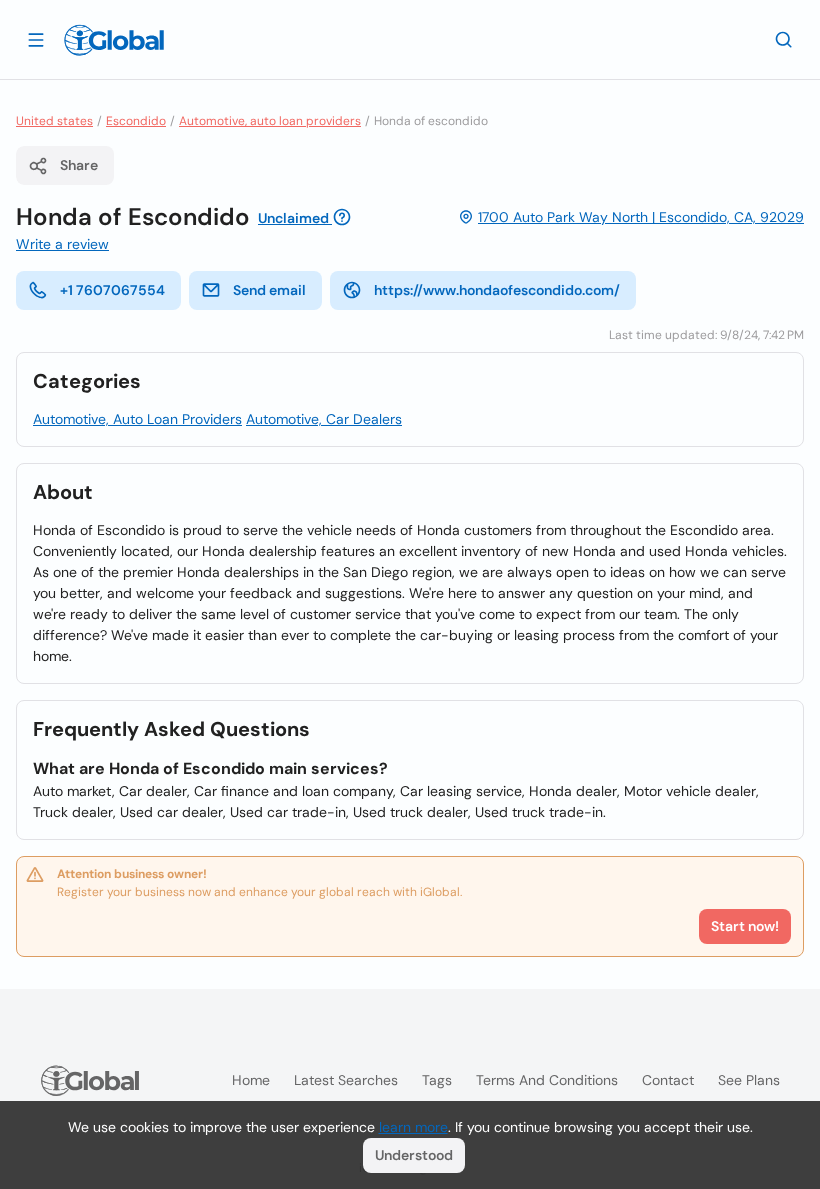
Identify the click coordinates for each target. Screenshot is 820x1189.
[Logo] (114, 40)
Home (251, 1080)
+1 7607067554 (112, 290)
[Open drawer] (36, 39)
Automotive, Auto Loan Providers (137, 419)
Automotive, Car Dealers (324, 419)
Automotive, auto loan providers (270, 121)
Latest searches (346, 1080)
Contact (668, 1080)
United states (54, 121)
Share (79, 165)
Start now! (745, 926)
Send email (269, 290)
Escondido (136, 121)
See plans (749, 1080)
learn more (413, 1127)
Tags (437, 1080)
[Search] (784, 39)
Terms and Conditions (547, 1080)
